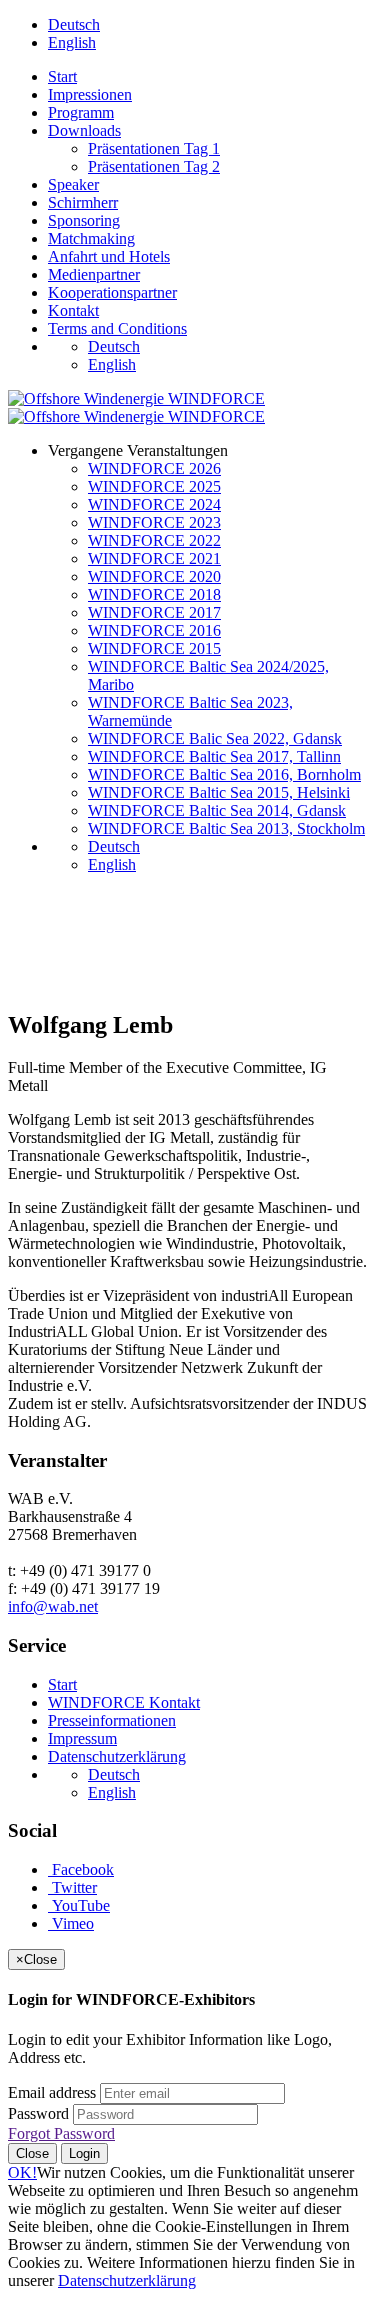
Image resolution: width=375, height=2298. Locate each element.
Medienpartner (94, 274)
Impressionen (90, 94)
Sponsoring (84, 220)
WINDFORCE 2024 (154, 504)
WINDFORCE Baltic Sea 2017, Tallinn (214, 756)
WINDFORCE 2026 (154, 468)
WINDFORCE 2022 (154, 540)
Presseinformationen (112, 1720)
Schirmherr (83, 202)
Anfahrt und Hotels (109, 256)
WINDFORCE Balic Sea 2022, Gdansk (215, 738)
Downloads (84, 130)
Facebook (81, 1869)
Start (62, 76)
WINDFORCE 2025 (154, 486)
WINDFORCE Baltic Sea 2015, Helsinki (219, 792)
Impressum (82, 1738)
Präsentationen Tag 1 (154, 148)
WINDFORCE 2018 (154, 594)
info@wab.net (53, 1606)
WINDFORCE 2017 (154, 612)
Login (84, 2153)
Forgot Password (61, 2133)
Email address (52, 2092)
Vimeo (71, 1923)
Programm (81, 112)
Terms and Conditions (117, 328)
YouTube (79, 1905)
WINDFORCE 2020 (154, 576)
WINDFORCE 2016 (154, 630)
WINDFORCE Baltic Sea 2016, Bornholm (224, 774)
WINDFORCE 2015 (154, 648)
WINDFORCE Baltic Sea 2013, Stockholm (226, 828)
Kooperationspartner (112, 292)
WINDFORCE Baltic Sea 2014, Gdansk (217, 810)
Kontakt (73, 310)
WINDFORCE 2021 (154, 558)
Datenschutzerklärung (117, 1756)
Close (32, 2153)
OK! (22, 2172)
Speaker (73, 184)
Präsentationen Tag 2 (154, 166)
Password (38, 2113)
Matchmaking (91, 238)
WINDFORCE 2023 (154, 522)
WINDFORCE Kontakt (124, 1702)
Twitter (72, 1887)
